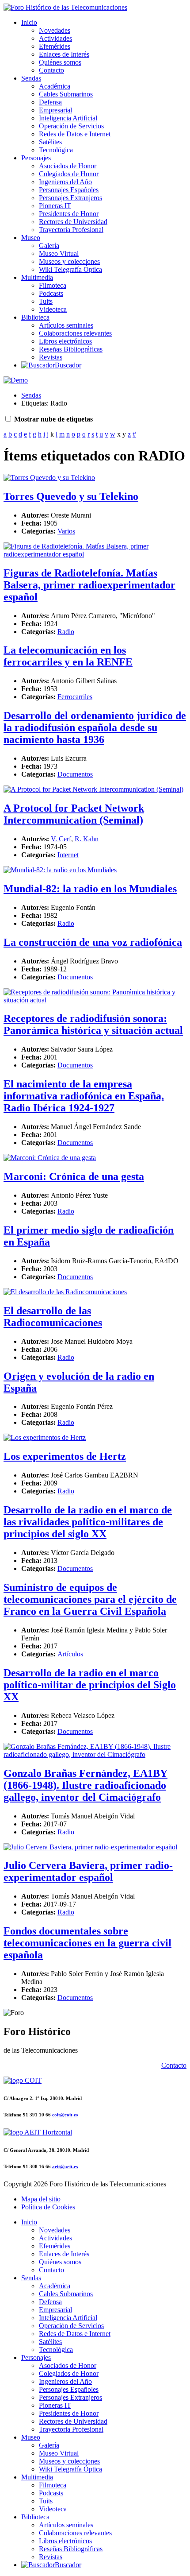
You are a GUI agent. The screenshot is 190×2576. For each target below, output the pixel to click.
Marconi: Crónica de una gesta (74, 1176)
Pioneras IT (55, 206)
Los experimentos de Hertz (65, 1456)
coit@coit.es (65, 2115)
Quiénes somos (60, 62)
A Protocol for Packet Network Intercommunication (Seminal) (74, 814)
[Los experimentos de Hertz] (45, 1437)
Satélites (50, 142)
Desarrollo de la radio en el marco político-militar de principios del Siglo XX (90, 1685)
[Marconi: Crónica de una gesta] (50, 1158)
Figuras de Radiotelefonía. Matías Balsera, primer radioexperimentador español (89, 585)
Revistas (51, 357)
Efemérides (55, 46)
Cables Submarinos (66, 94)
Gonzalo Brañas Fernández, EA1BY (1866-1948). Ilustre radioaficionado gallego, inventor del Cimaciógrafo (85, 1785)
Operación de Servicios (71, 126)
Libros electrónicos (65, 341)
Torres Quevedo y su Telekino (71, 496)
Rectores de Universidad (73, 222)
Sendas (31, 78)
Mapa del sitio (41, 2199)
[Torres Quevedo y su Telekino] (49, 478)
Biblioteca (35, 317)
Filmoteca (53, 285)
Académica (55, 86)
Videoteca (53, 309)
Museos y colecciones (69, 261)
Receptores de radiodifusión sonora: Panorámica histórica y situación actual (93, 1024)
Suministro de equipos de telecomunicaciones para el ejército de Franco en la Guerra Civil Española (90, 1599)
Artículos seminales (66, 325)
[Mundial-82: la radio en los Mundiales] (60, 870)
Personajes (36, 158)
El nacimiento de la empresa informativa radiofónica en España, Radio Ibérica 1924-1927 (84, 1096)
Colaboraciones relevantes (75, 333)
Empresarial (55, 110)
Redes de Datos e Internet (75, 134)
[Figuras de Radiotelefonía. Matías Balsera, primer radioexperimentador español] (95, 554)
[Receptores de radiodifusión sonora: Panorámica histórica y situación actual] (95, 1000)
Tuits (46, 301)
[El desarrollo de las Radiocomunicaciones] (65, 1292)
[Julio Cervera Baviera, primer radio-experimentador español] (90, 1847)
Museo (31, 238)
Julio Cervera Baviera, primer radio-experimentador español (88, 1871)
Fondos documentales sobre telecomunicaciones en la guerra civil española (87, 1943)
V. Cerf (61, 839)
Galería (49, 246)
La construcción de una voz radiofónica (93, 942)
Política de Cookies (48, 2207)
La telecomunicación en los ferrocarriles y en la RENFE (68, 656)
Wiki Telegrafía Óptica (70, 269)
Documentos (75, 774)
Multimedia (37, 277)
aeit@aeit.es (65, 2166)
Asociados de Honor (68, 166)
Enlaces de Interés (64, 54)
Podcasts (51, 293)
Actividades (55, 38)
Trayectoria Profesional (71, 230)
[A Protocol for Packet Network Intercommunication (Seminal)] (93, 789)
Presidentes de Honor (69, 214)
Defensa (50, 102)
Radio (66, 632)
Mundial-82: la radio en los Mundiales (90, 889)
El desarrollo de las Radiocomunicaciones (53, 1317)
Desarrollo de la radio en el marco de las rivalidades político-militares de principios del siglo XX (88, 1522)
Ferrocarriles (75, 697)
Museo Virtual (59, 253)
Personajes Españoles (69, 190)
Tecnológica (56, 150)
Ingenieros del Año (65, 182)
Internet (68, 855)
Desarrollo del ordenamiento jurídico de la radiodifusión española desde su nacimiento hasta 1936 (95, 727)
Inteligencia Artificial (68, 118)
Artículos (70, 1654)
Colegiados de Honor (69, 174)
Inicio (29, 22)
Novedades (55, 30)
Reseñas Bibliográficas (71, 349)
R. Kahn (87, 839)
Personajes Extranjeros (70, 198)
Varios (66, 531)
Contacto (51, 70)
